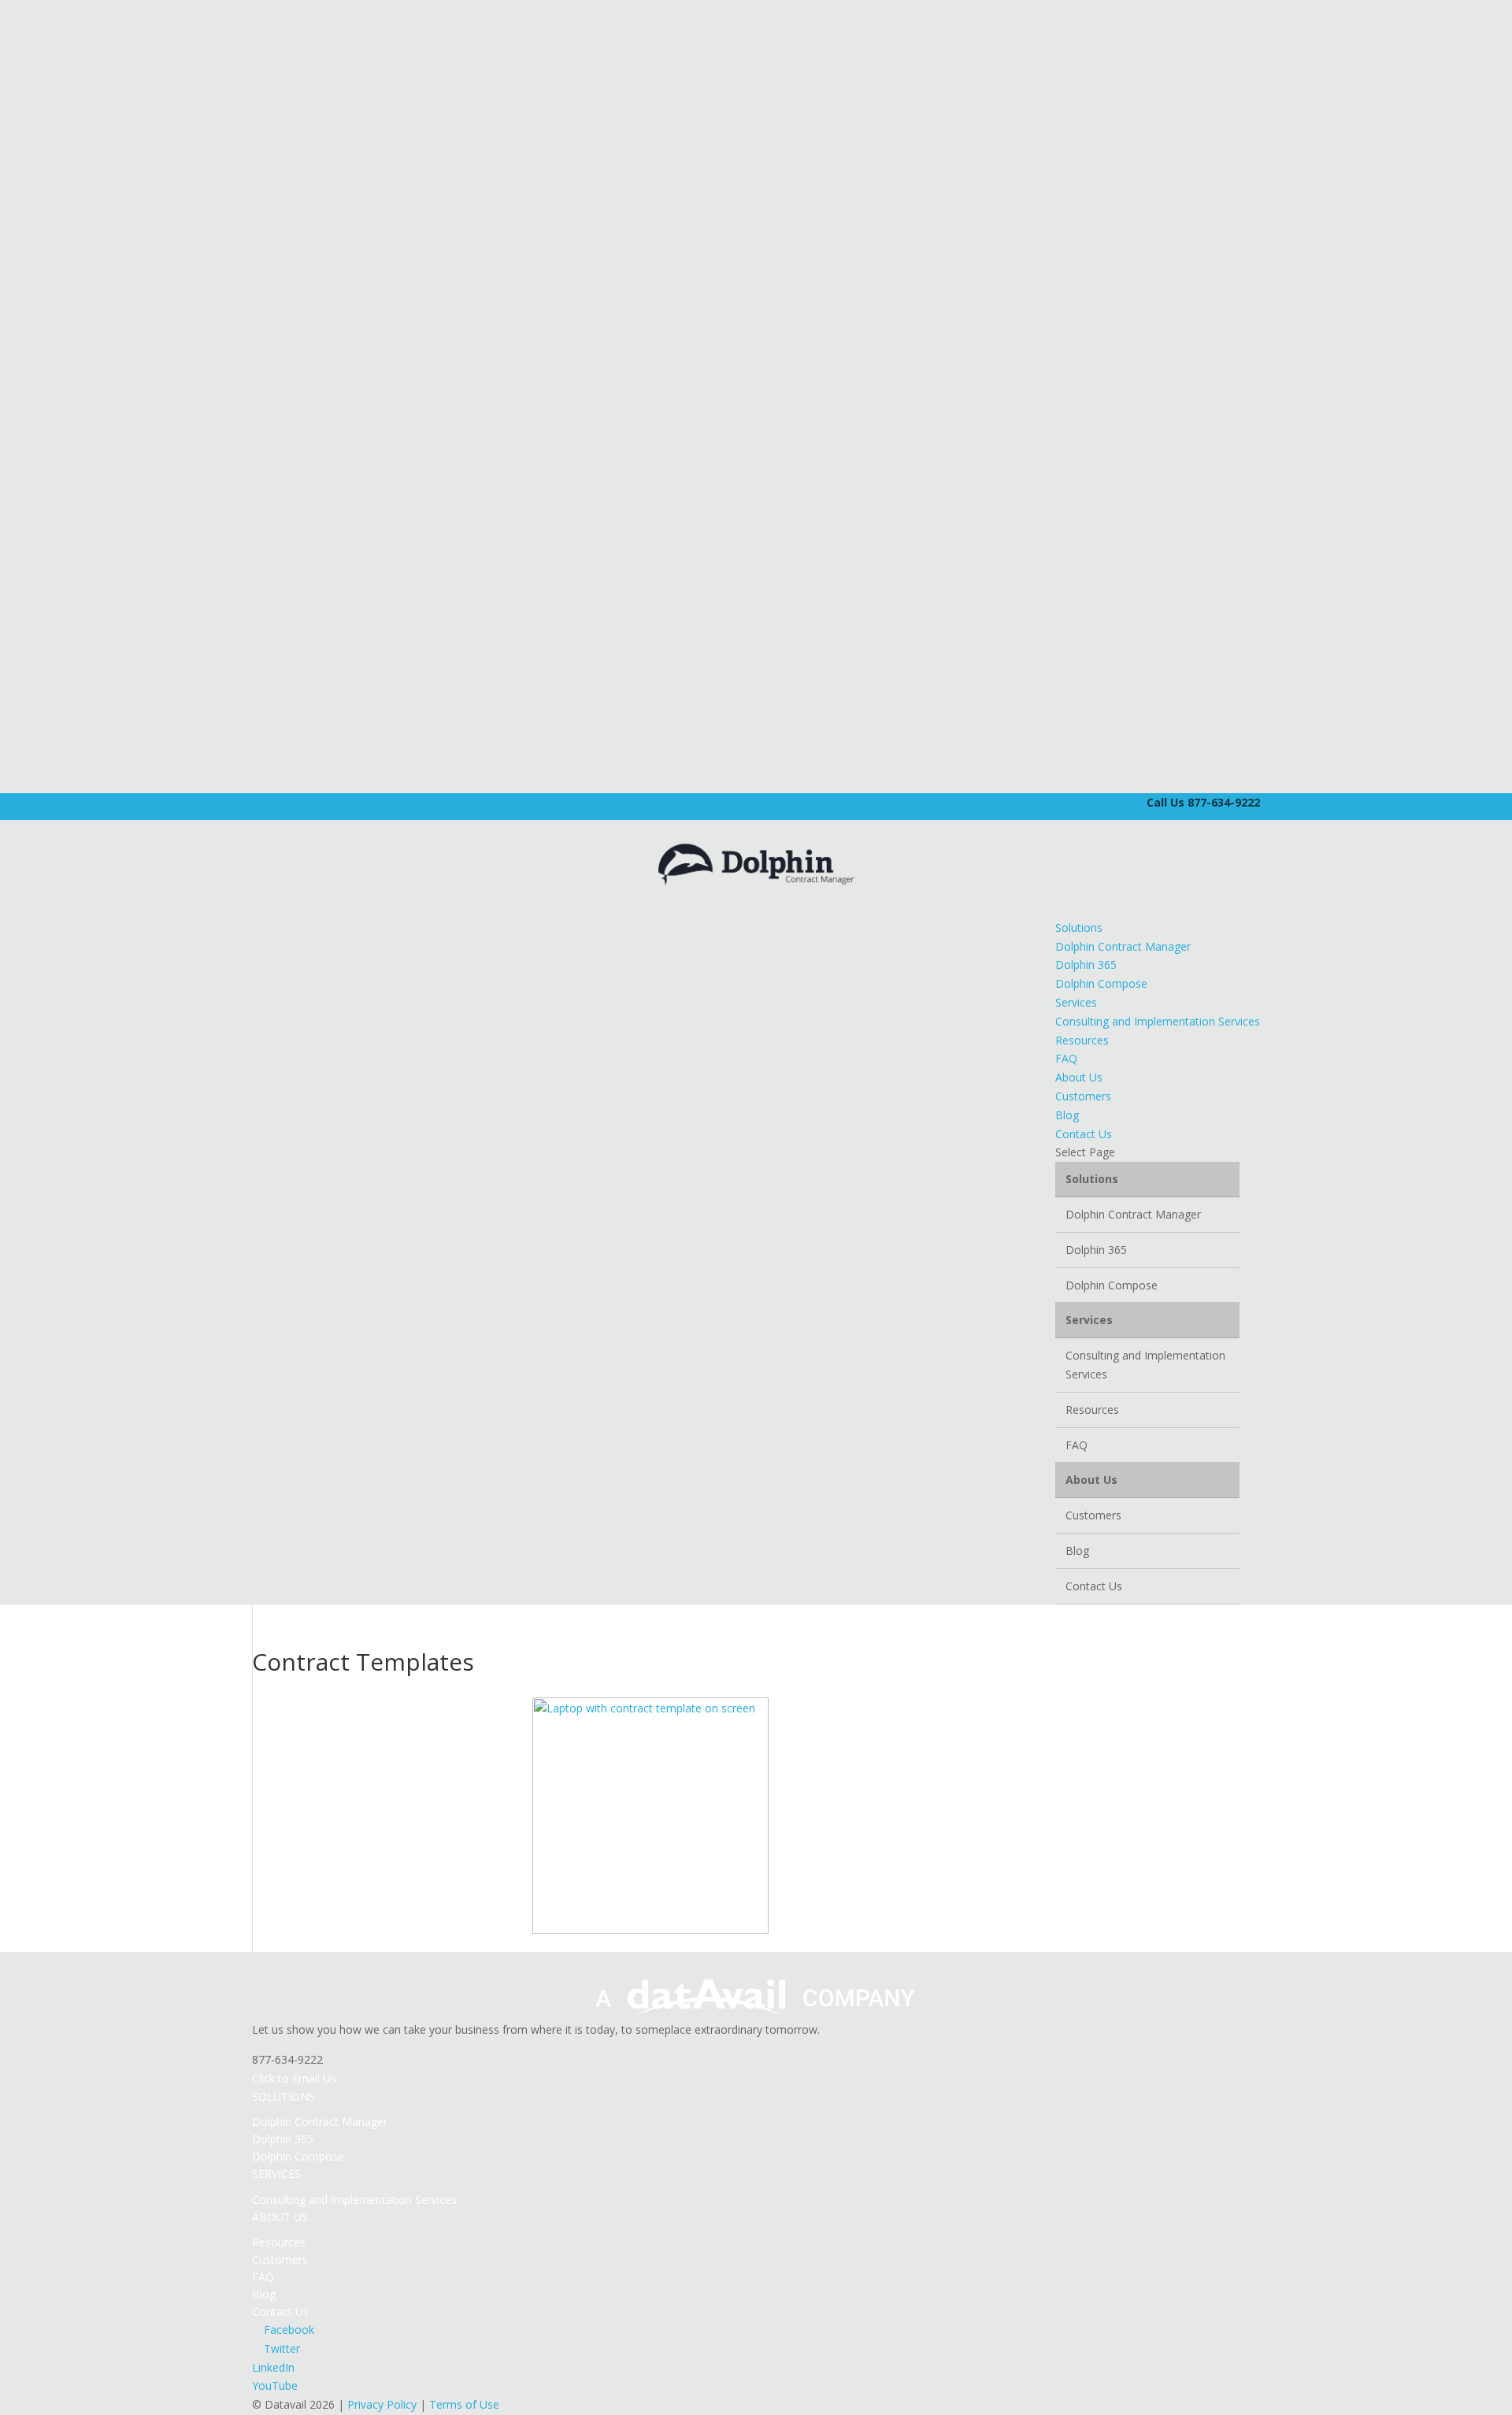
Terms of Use (464, 2404)
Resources (1082, 1040)
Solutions (1079, 927)
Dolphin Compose (1101, 983)
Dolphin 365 (1086, 965)
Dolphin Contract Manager (1123, 946)
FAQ (1066, 1058)
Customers (1083, 1096)
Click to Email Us (294, 2078)
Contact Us (1084, 1134)
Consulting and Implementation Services (1158, 1021)
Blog (1067, 1115)
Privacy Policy (382, 2404)
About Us (1079, 1077)
